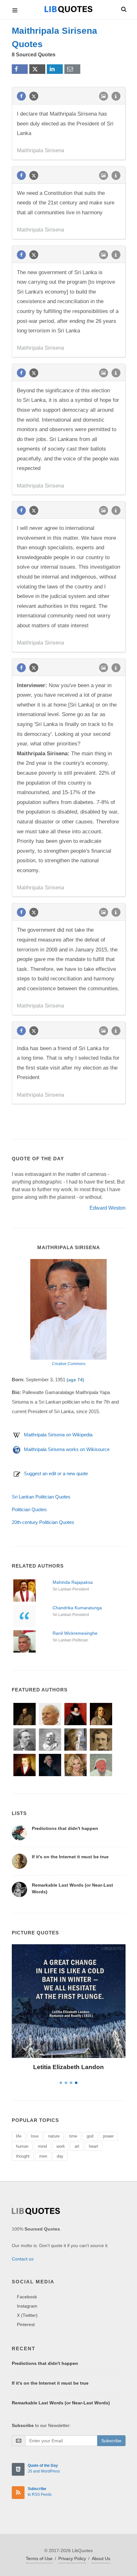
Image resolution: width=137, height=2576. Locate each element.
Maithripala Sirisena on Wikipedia (58, 1435)
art (77, 2146)
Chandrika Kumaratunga (77, 1608)
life (19, 2136)
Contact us (23, 2259)
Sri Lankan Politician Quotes (41, 1497)
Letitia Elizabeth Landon (68, 2067)
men (43, 2156)
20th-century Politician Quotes (43, 1522)
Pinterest (26, 2324)
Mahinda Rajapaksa (73, 1582)
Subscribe (111, 2441)
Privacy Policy (72, 2558)
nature (54, 2136)
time (73, 2136)
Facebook (27, 2297)
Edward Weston (108, 1208)
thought (23, 2156)
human (22, 2146)
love (35, 2136)
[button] (123, 8)
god (90, 2136)
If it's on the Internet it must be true (70, 1857)
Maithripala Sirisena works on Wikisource (67, 1449)
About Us (101, 2558)
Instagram (27, 2306)
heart (94, 2146)
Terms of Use (39, 2558)
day (60, 2156)
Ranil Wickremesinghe (75, 1633)
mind (42, 2146)
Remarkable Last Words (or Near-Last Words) (61, 2403)
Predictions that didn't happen (65, 1828)
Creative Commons (69, 1364)
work (61, 2146)
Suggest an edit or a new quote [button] (56, 1473)
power (108, 2136)
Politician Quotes (29, 1509)
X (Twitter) (27, 2315)
